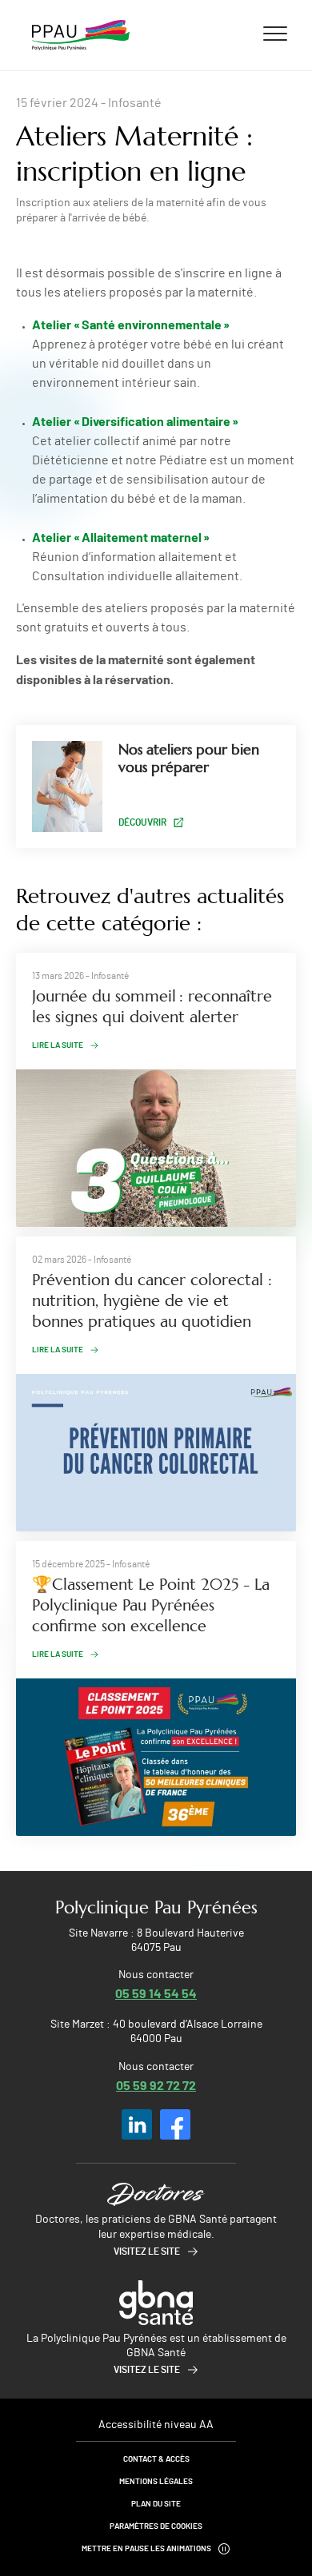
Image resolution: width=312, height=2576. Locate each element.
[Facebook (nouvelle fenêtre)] (175, 2124)
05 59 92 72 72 (156, 2085)
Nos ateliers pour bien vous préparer (189, 758)
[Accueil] (81, 35)
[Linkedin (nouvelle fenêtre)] (137, 2124)
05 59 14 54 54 (156, 1993)
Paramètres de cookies (156, 2526)
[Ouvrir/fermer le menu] (275, 33)
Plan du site (156, 2504)
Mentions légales (156, 2482)
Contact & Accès (156, 2459)
